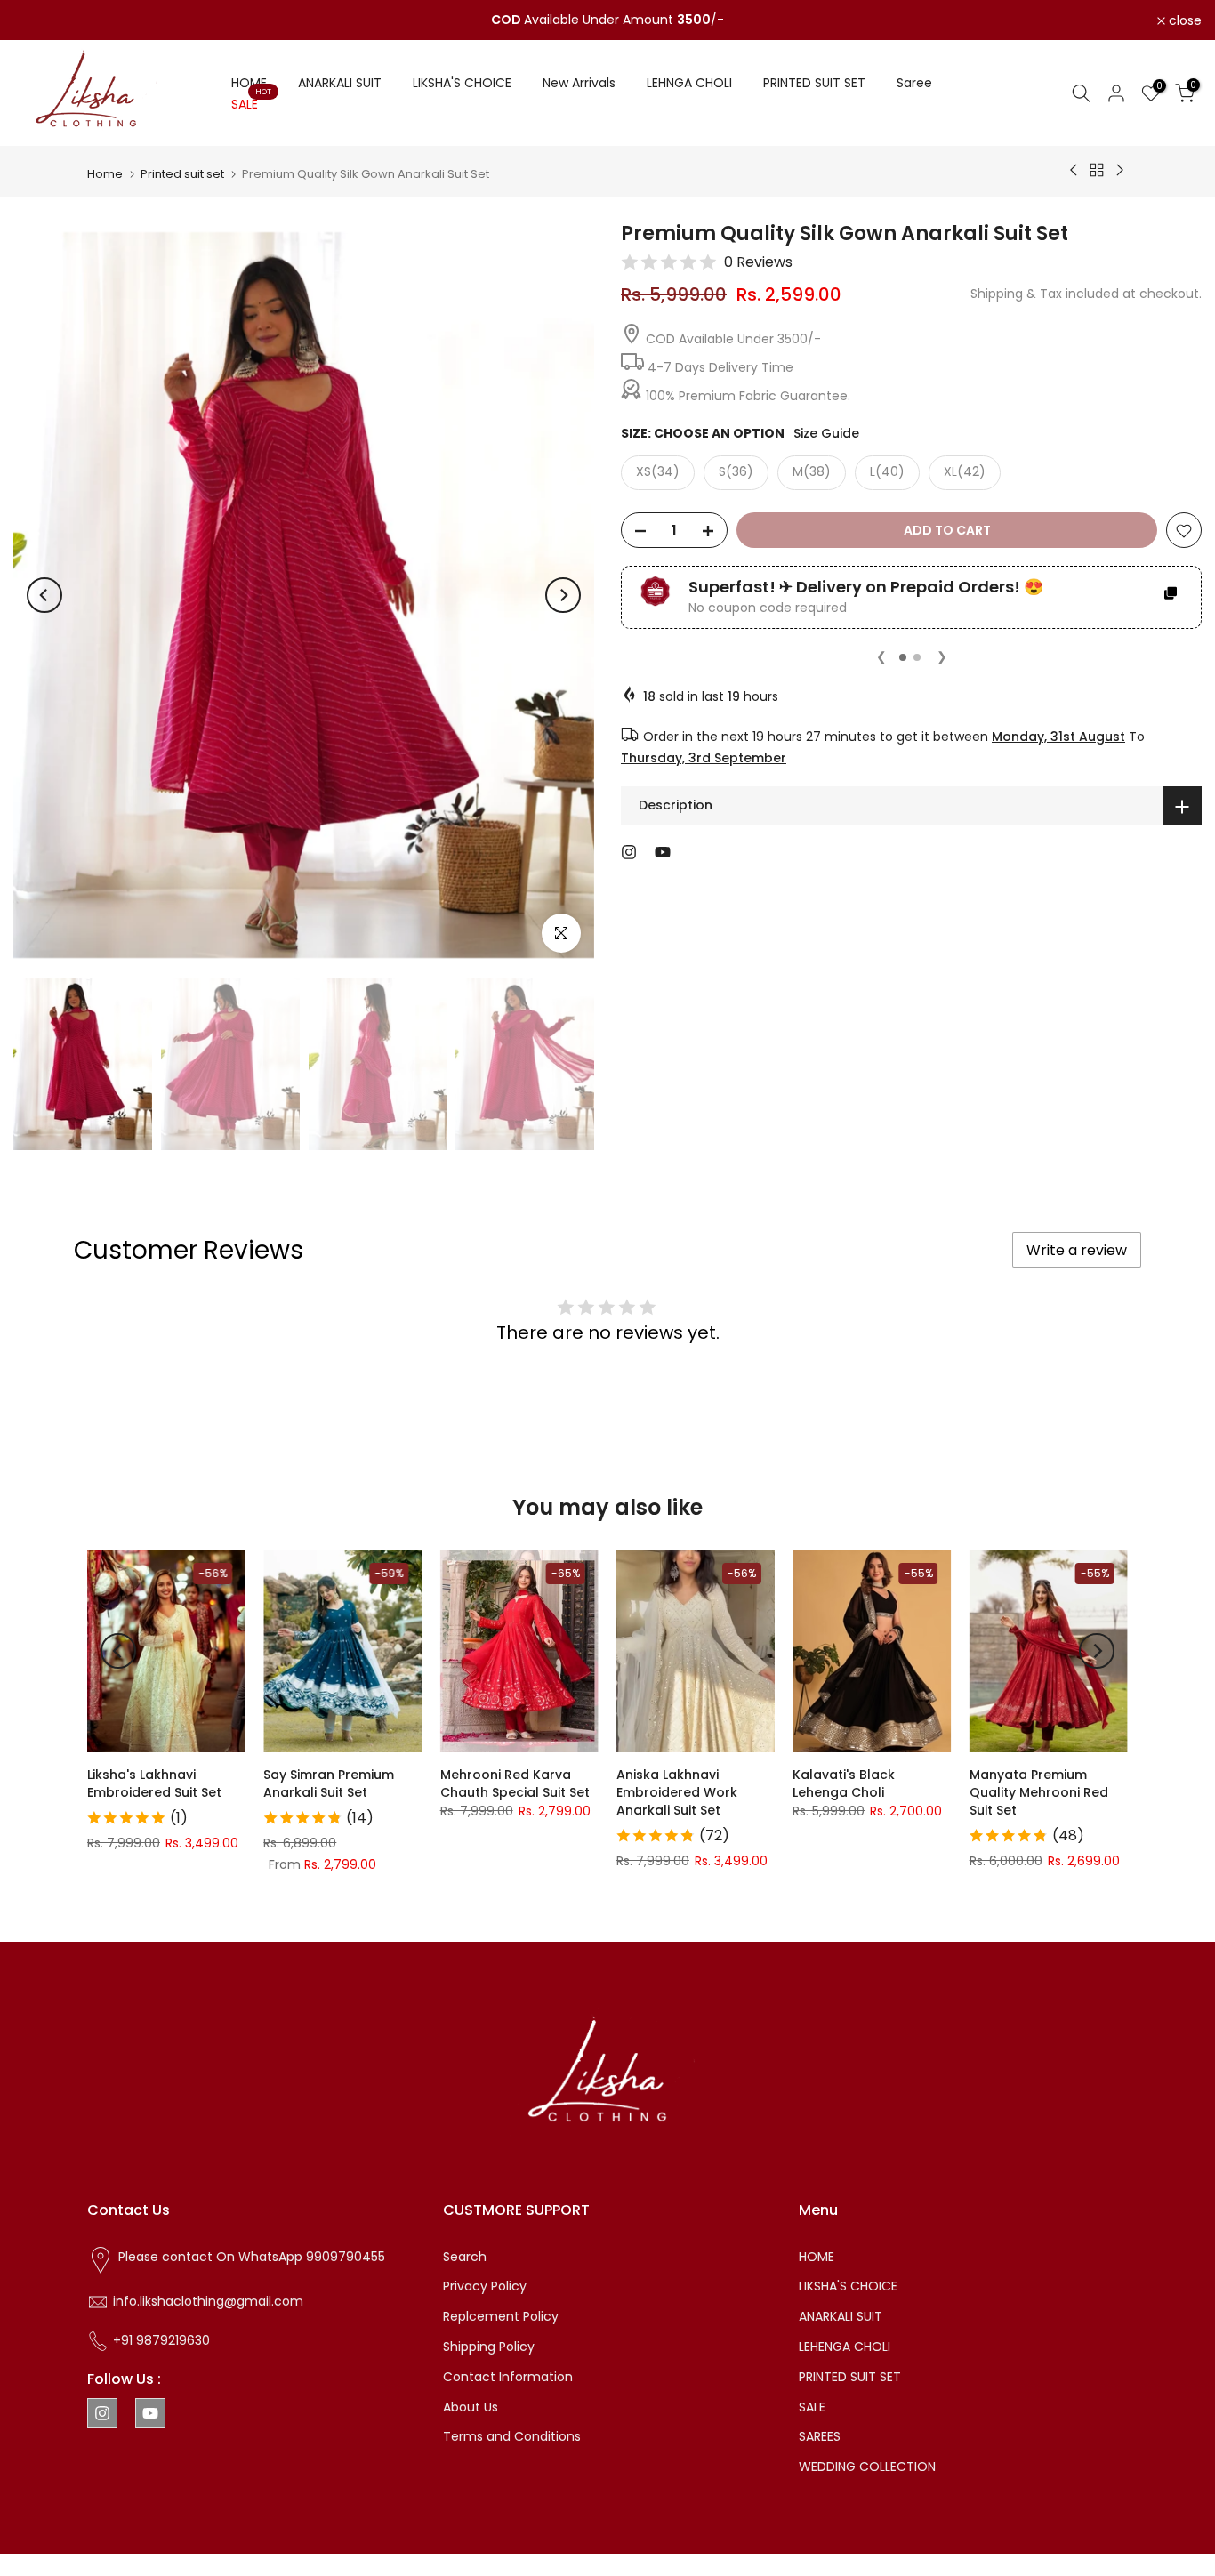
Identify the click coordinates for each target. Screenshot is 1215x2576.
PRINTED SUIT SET (814, 83)
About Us (471, 2407)
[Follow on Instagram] (629, 852)
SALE (251, 103)
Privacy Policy (485, 2286)
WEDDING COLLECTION (867, 2467)
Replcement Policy (501, 2316)
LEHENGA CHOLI (845, 2347)
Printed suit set (182, 174)
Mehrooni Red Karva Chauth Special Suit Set (515, 1783)
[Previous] (44, 595)
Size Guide (826, 434)
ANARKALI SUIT (340, 83)
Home (105, 174)
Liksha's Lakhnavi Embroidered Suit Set (154, 1783)
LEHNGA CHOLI (689, 83)
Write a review (1077, 1250)
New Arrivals (579, 83)
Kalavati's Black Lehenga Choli (844, 1783)
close (40, 20)
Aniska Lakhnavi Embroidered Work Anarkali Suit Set (677, 1792)
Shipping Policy (489, 2347)
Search (465, 2257)
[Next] (563, 595)
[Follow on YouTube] (663, 852)
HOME (249, 83)
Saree (914, 83)
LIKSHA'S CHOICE (462, 83)
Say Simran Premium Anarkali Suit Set (329, 1783)
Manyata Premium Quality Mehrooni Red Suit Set (1039, 1792)
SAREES (820, 2436)
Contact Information (508, 2377)
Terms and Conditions (512, 2436)
